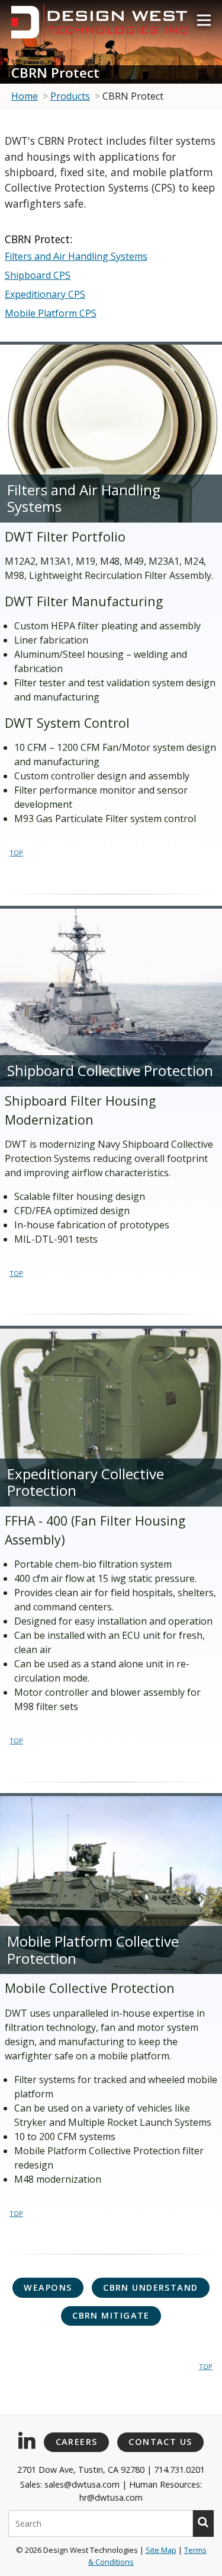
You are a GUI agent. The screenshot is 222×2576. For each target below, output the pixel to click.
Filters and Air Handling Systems (76, 256)
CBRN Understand (151, 2287)
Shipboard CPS (38, 275)
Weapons (48, 2287)
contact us (160, 2442)
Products (70, 96)
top (16, 852)
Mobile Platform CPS (51, 313)
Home (25, 96)
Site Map (161, 2550)
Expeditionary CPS (45, 294)
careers (77, 2442)
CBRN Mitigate (111, 2315)
